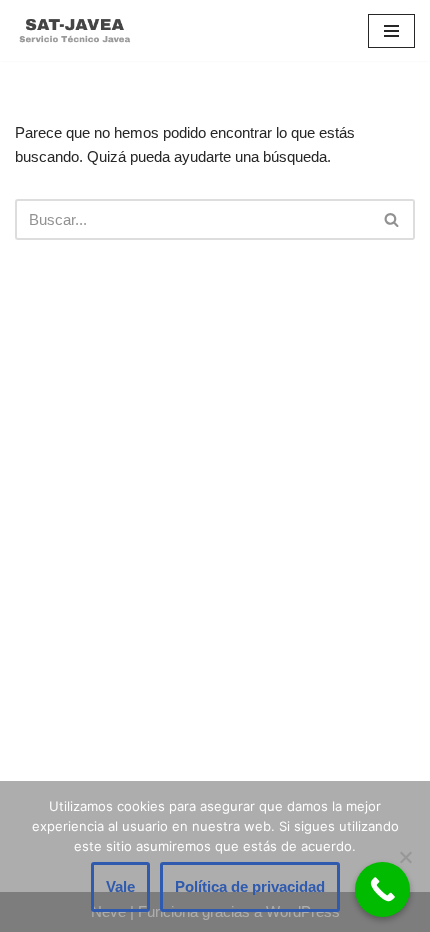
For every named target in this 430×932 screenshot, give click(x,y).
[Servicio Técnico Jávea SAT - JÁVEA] (75, 30)
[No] (405, 857)
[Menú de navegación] (391, 31)
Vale (120, 886)
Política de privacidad (250, 886)
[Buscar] (392, 219)
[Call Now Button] (382, 889)
